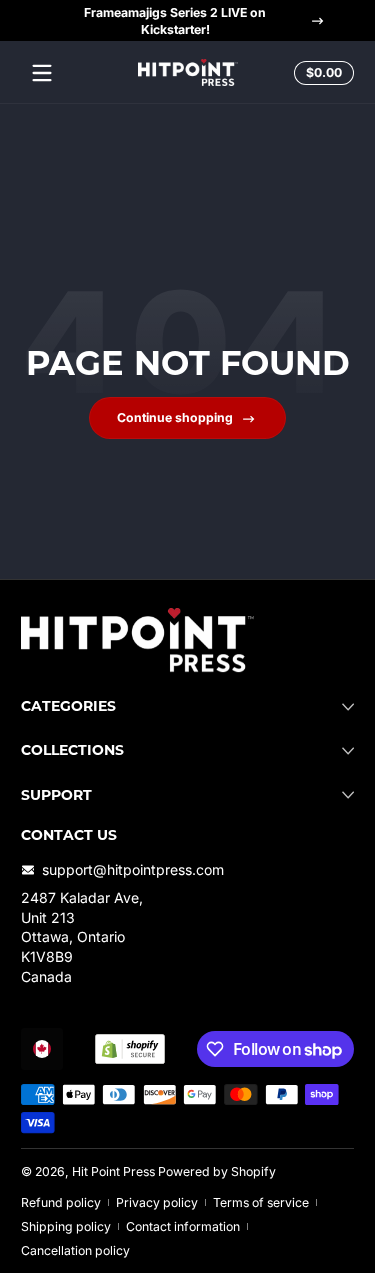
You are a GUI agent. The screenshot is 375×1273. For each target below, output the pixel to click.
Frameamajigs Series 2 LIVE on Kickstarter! (175, 21)
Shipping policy (66, 1226)
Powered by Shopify (217, 1171)
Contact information (183, 1226)
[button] (321, 73)
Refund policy (61, 1202)
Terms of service (261, 1202)
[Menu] (42, 73)
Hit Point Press (113, 1171)
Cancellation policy (75, 1250)
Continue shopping (175, 417)
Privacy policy (157, 1202)
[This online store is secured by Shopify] (130, 1049)
